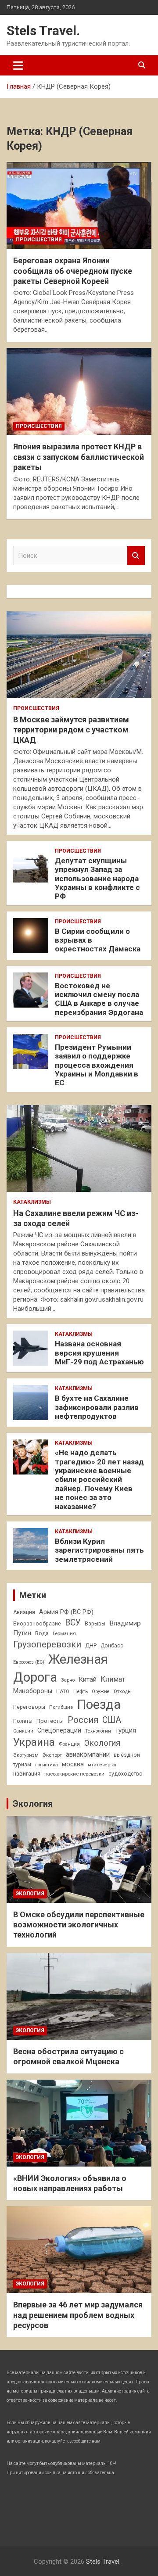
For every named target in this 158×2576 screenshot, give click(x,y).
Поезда (99, 1704)
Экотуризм (26, 1755)
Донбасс (112, 1646)
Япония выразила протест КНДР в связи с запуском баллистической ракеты (79, 457)
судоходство (126, 1774)
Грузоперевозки (47, 1644)
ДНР (91, 1645)
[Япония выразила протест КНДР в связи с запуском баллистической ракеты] (79, 392)
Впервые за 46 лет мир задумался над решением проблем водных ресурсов (78, 2315)
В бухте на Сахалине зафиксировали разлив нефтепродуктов (97, 1407)
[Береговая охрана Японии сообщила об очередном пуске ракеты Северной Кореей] (79, 206)
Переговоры (29, 1707)
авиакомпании (88, 1754)
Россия (83, 1720)
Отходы (123, 1691)
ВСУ (73, 1623)
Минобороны (33, 1691)
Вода (42, 1633)
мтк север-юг (102, 1765)
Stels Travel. (43, 30)
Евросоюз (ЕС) (29, 1662)
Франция (69, 1744)
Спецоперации (59, 1730)
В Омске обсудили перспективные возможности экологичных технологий (79, 1925)
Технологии (98, 1731)
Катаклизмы (32, 1202)
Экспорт (52, 1755)
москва (73, 1764)
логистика (47, 1765)
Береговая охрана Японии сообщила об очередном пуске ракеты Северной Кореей (73, 271)
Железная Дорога (61, 1668)
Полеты (23, 1721)
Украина (34, 1742)
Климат (113, 1679)
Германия (64, 1633)
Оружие (101, 1692)
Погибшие (61, 1707)
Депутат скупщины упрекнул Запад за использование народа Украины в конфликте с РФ (97, 879)
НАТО (63, 1691)
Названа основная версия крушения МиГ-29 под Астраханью (99, 1353)
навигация (27, 1774)
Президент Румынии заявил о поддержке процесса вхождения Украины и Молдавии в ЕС (97, 1065)
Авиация (24, 1612)
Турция (126, 1730)
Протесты (50, 1721)
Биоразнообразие (37, 1624)
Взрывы (95, 1624)
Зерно (68, 1680)
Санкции (23, 1731)
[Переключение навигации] (18, 65)
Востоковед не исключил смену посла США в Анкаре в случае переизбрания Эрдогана (99, 999)
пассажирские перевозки (74, 1774)
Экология (102, 1743)
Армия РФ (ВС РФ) (66, 1612)
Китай (88, 1679)
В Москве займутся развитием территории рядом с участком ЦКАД (71, 730)
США (112, 1720)
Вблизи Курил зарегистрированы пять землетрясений (99, 1550)
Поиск (136, 556)
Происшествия (39, 240)
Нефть (81, 1691)
